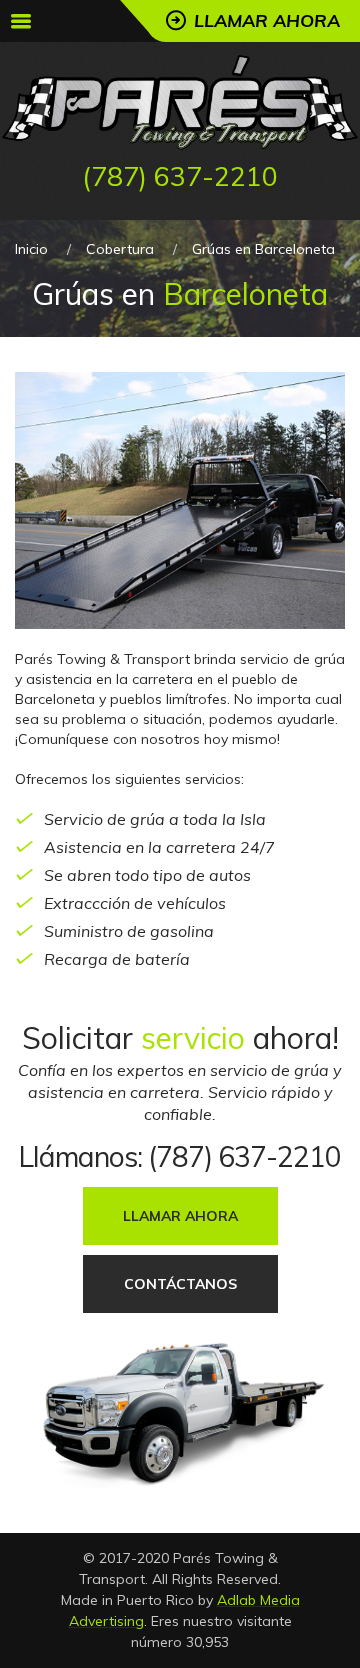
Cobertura (120, 249)
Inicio (31, 249)
